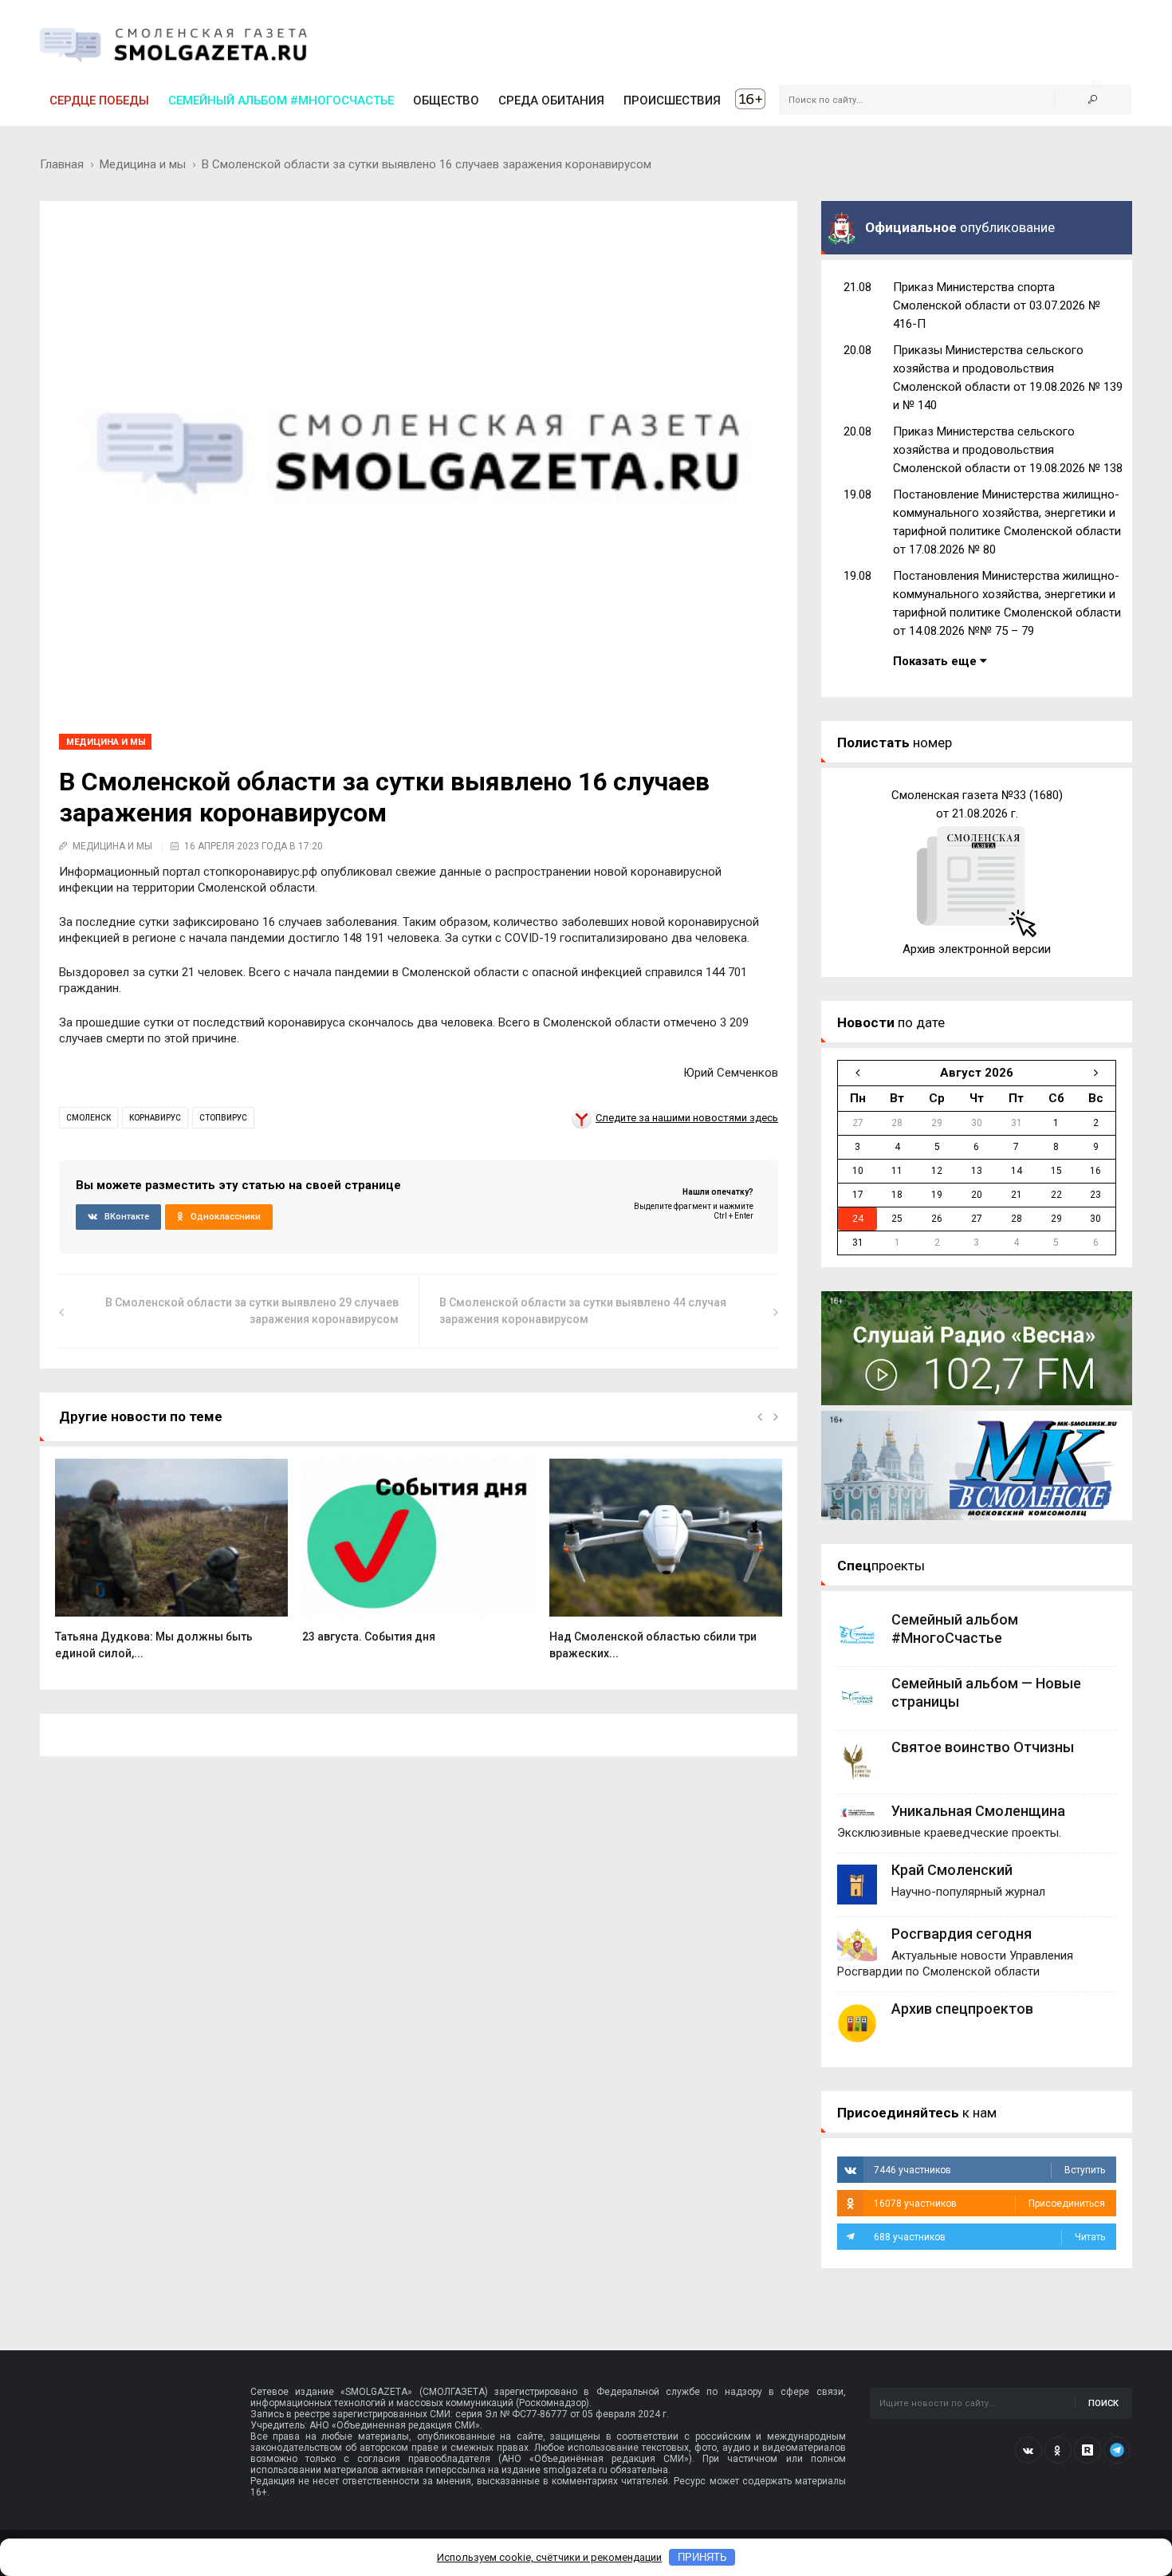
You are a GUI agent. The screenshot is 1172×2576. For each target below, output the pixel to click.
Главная (62, 164)
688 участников (989, 2237)
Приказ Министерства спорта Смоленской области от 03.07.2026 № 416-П (997, 305)
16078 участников (989, 2204)
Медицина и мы (143, 164)
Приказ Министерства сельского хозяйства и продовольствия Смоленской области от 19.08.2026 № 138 (1008, 450)
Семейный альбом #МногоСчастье (281, 100)
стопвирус (223, 1118)
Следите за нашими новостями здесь (687, 1118)
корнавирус (155, 1118)
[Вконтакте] (1028, 2450)
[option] (171, 1568)
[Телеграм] (1117, 2450)
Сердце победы (99, 100)
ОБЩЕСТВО (446, 100)
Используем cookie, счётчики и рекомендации (549, 2557)
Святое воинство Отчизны (983, 1747)
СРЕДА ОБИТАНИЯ (551, 100)
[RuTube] (1087, 2450)
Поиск (1103, 2403)
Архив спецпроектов (962, 2009)
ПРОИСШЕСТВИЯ (672, 100)
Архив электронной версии (977, 949)
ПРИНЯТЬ (702, 2557)
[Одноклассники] (1058, 2450)
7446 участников (989, 2170)
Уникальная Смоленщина (978, 1811)
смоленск (88, 1118)
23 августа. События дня (369, 1637)
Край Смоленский (952, 1870)
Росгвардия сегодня (962, 1934)
